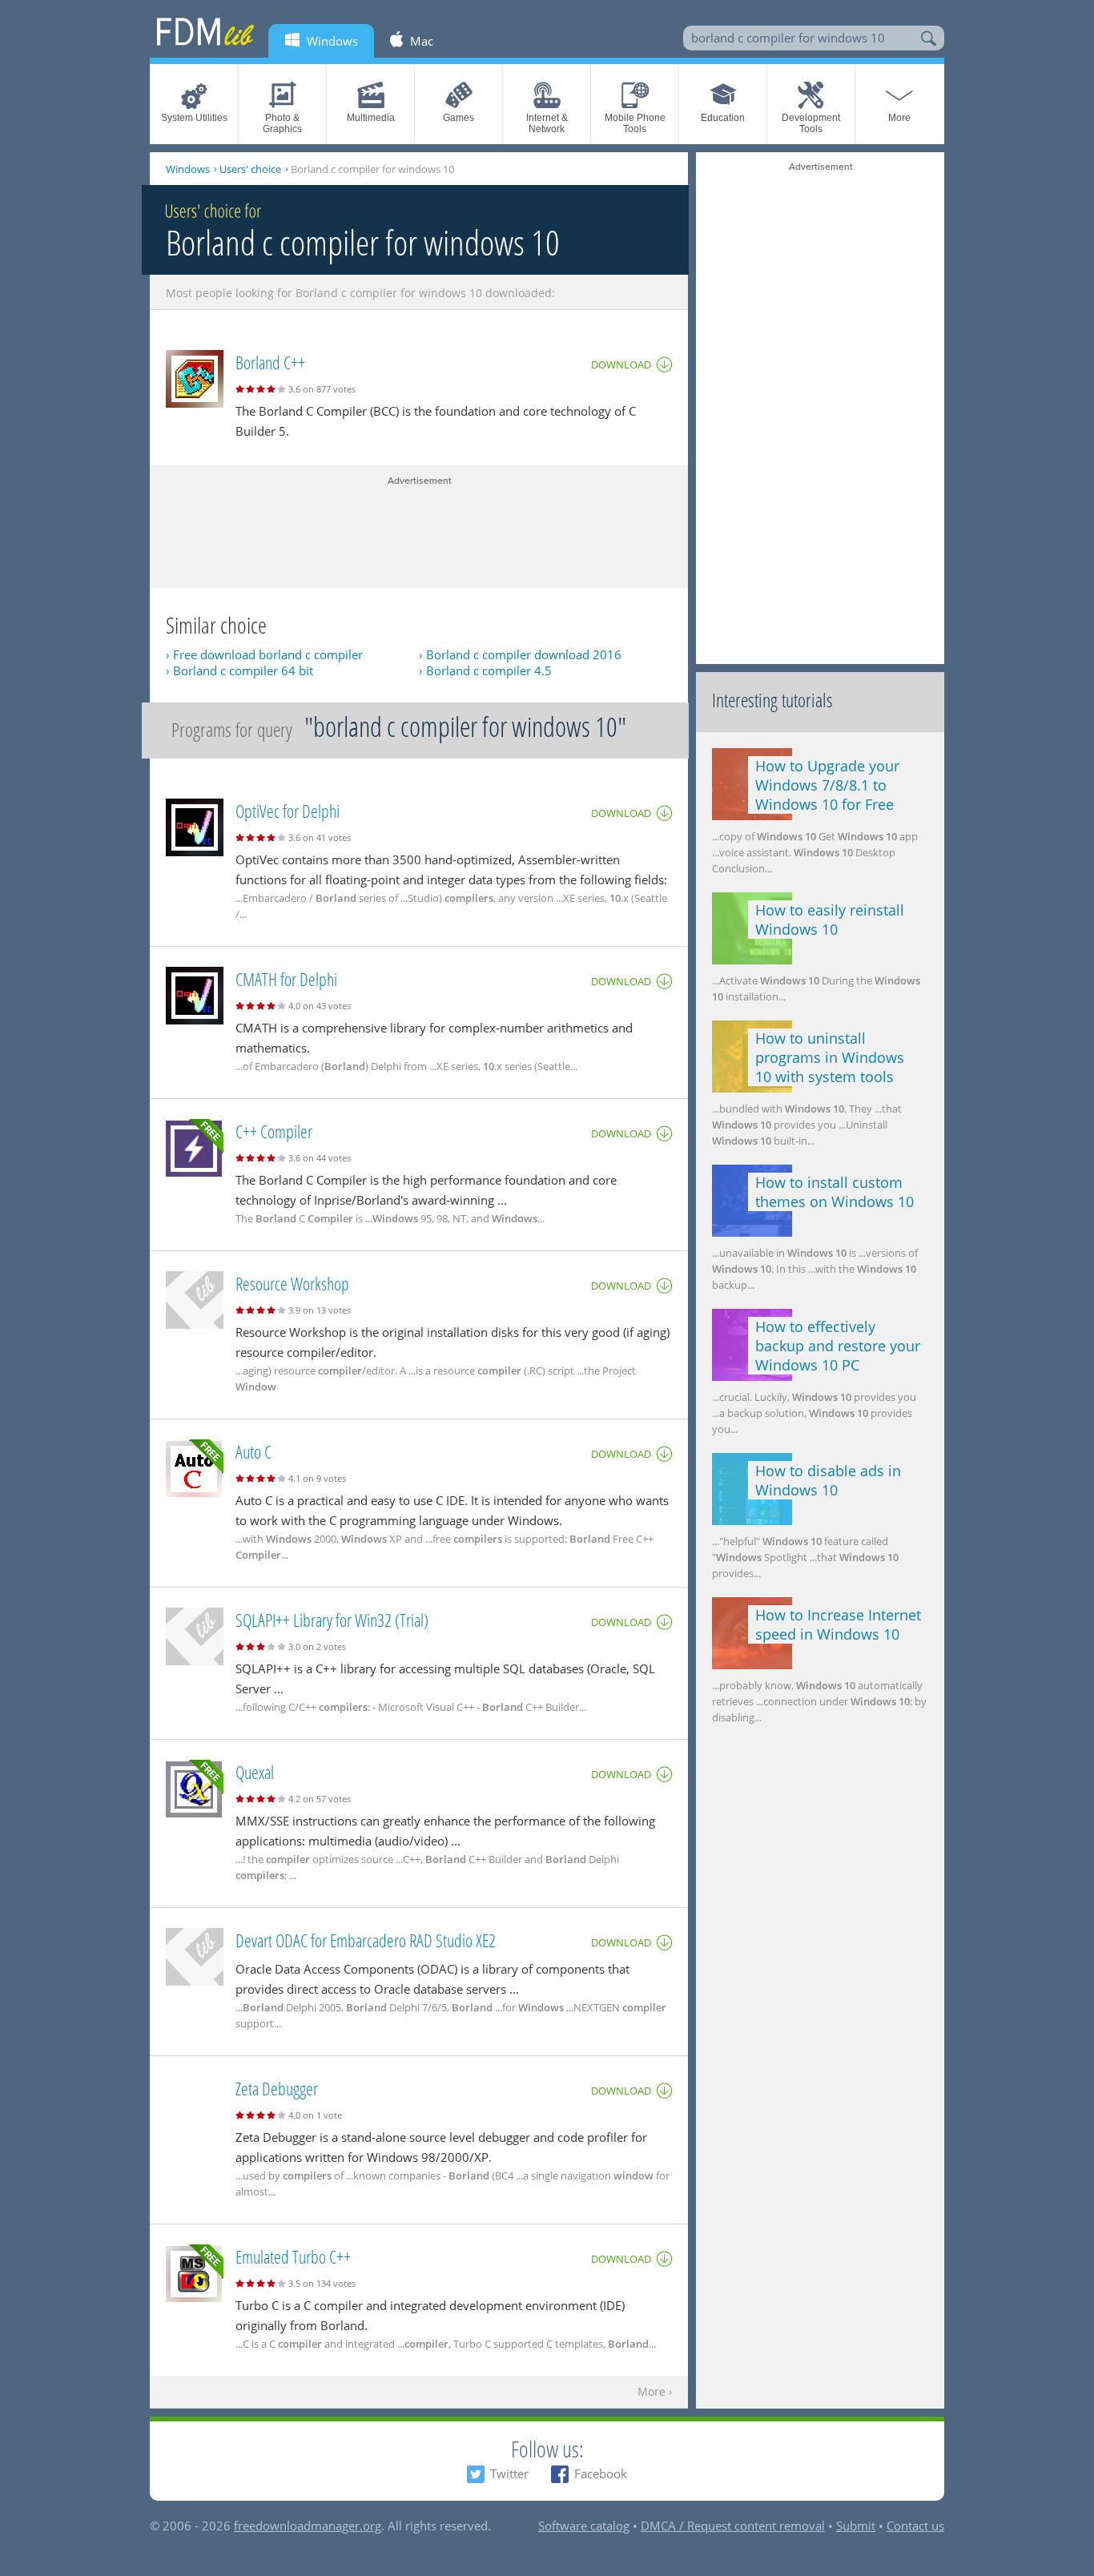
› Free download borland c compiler (264, 654)
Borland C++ (270, 362)
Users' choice (250, 169)
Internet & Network (547, 123)
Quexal (255, 1772)
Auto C (253, 1451)
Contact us (915, 2526)
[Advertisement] (419, 528)
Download (621, 364)
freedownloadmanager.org (308, 2526)
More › (655, 2392)
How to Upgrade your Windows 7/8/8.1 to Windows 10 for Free (827, 785)
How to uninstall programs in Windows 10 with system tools (830, 1057)
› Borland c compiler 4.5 (485, 670)
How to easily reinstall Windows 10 (830, 920)
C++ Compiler (274, 1131)
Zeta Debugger (277, 2088)
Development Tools (811, 123)
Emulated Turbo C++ (293, 2256)
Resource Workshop (292, 1283)
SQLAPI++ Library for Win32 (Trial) (332, 1620)
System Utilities (194, 118)
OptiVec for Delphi (288, 811)
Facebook (601, 2473)
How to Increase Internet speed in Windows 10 (838, 1624)
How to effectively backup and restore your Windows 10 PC (838, 1346)
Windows (188, 169)
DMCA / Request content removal (733, 2526)
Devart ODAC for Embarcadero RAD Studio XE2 (366, 1940)
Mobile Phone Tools (635, 123)
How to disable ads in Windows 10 (828, 1480)
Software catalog (584, 2526)
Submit (856, 2526)
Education (723, 118)
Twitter (509, 2473)
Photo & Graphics (282, 123)
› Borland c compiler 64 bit (239, 670)
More (899, 118)
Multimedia (371, 118)
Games (459, 118)
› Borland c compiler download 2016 (520, 654)
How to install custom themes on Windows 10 (835, 1192)
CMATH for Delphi (286, 979)
